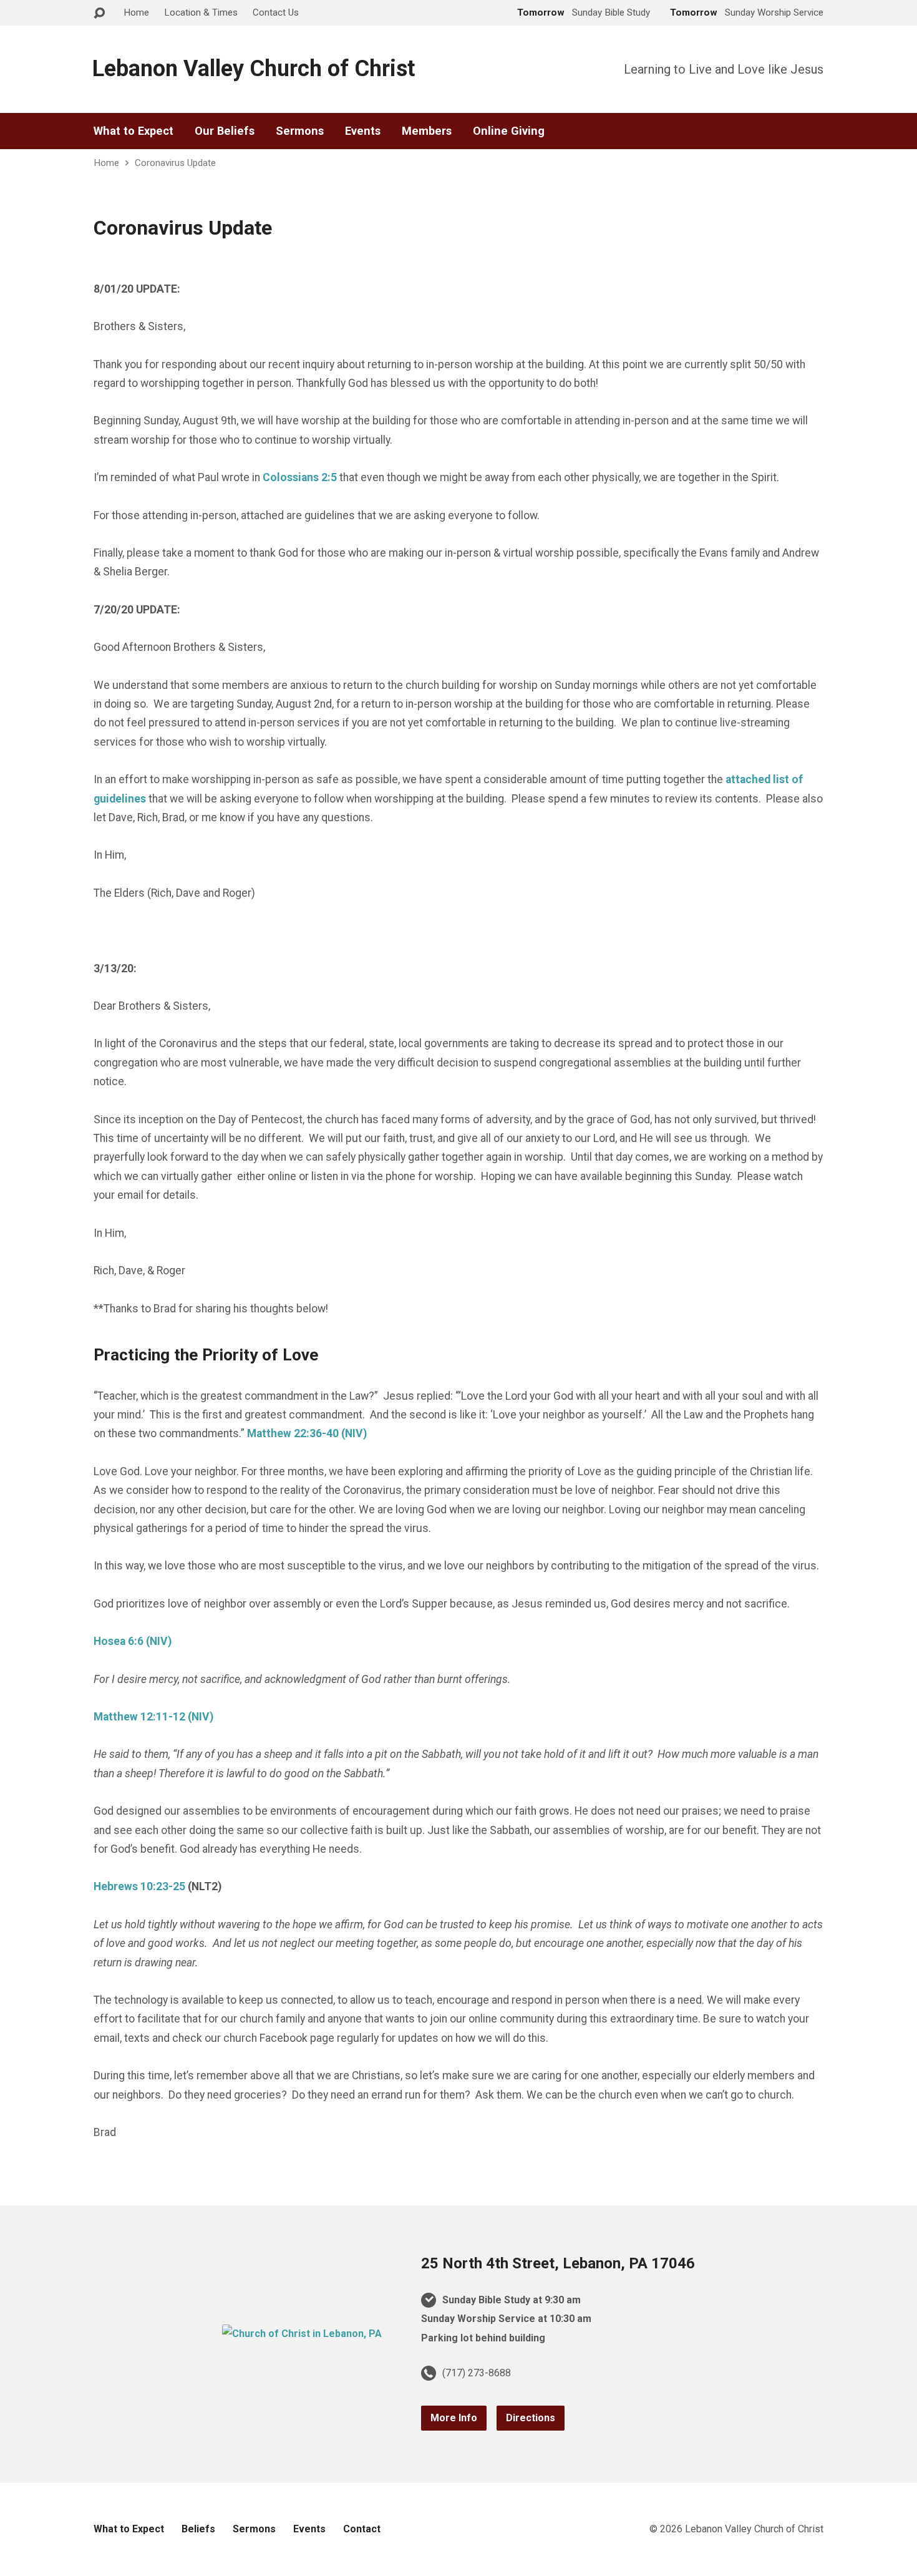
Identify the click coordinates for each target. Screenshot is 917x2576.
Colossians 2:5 (300, 477)
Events (363, 131)
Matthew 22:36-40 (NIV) (307, 1433)
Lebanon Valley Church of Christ (254, 69)
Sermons (300, 131)
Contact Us (276, 12)
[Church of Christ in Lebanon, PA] (302, 2334)
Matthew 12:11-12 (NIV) (153, 1717)
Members (427, 131)
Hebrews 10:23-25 (139, 1886)
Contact (362, 2529)
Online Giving (509, 131)
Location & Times (201, 12)
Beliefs (198, 2529)
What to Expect (133, 131)
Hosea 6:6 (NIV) (133, 1641)
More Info (454, 2418)
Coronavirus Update (175, 163)
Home (136, 12)
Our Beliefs (225, 131)
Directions (531, 2418)
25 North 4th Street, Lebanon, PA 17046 (558, 2263)
